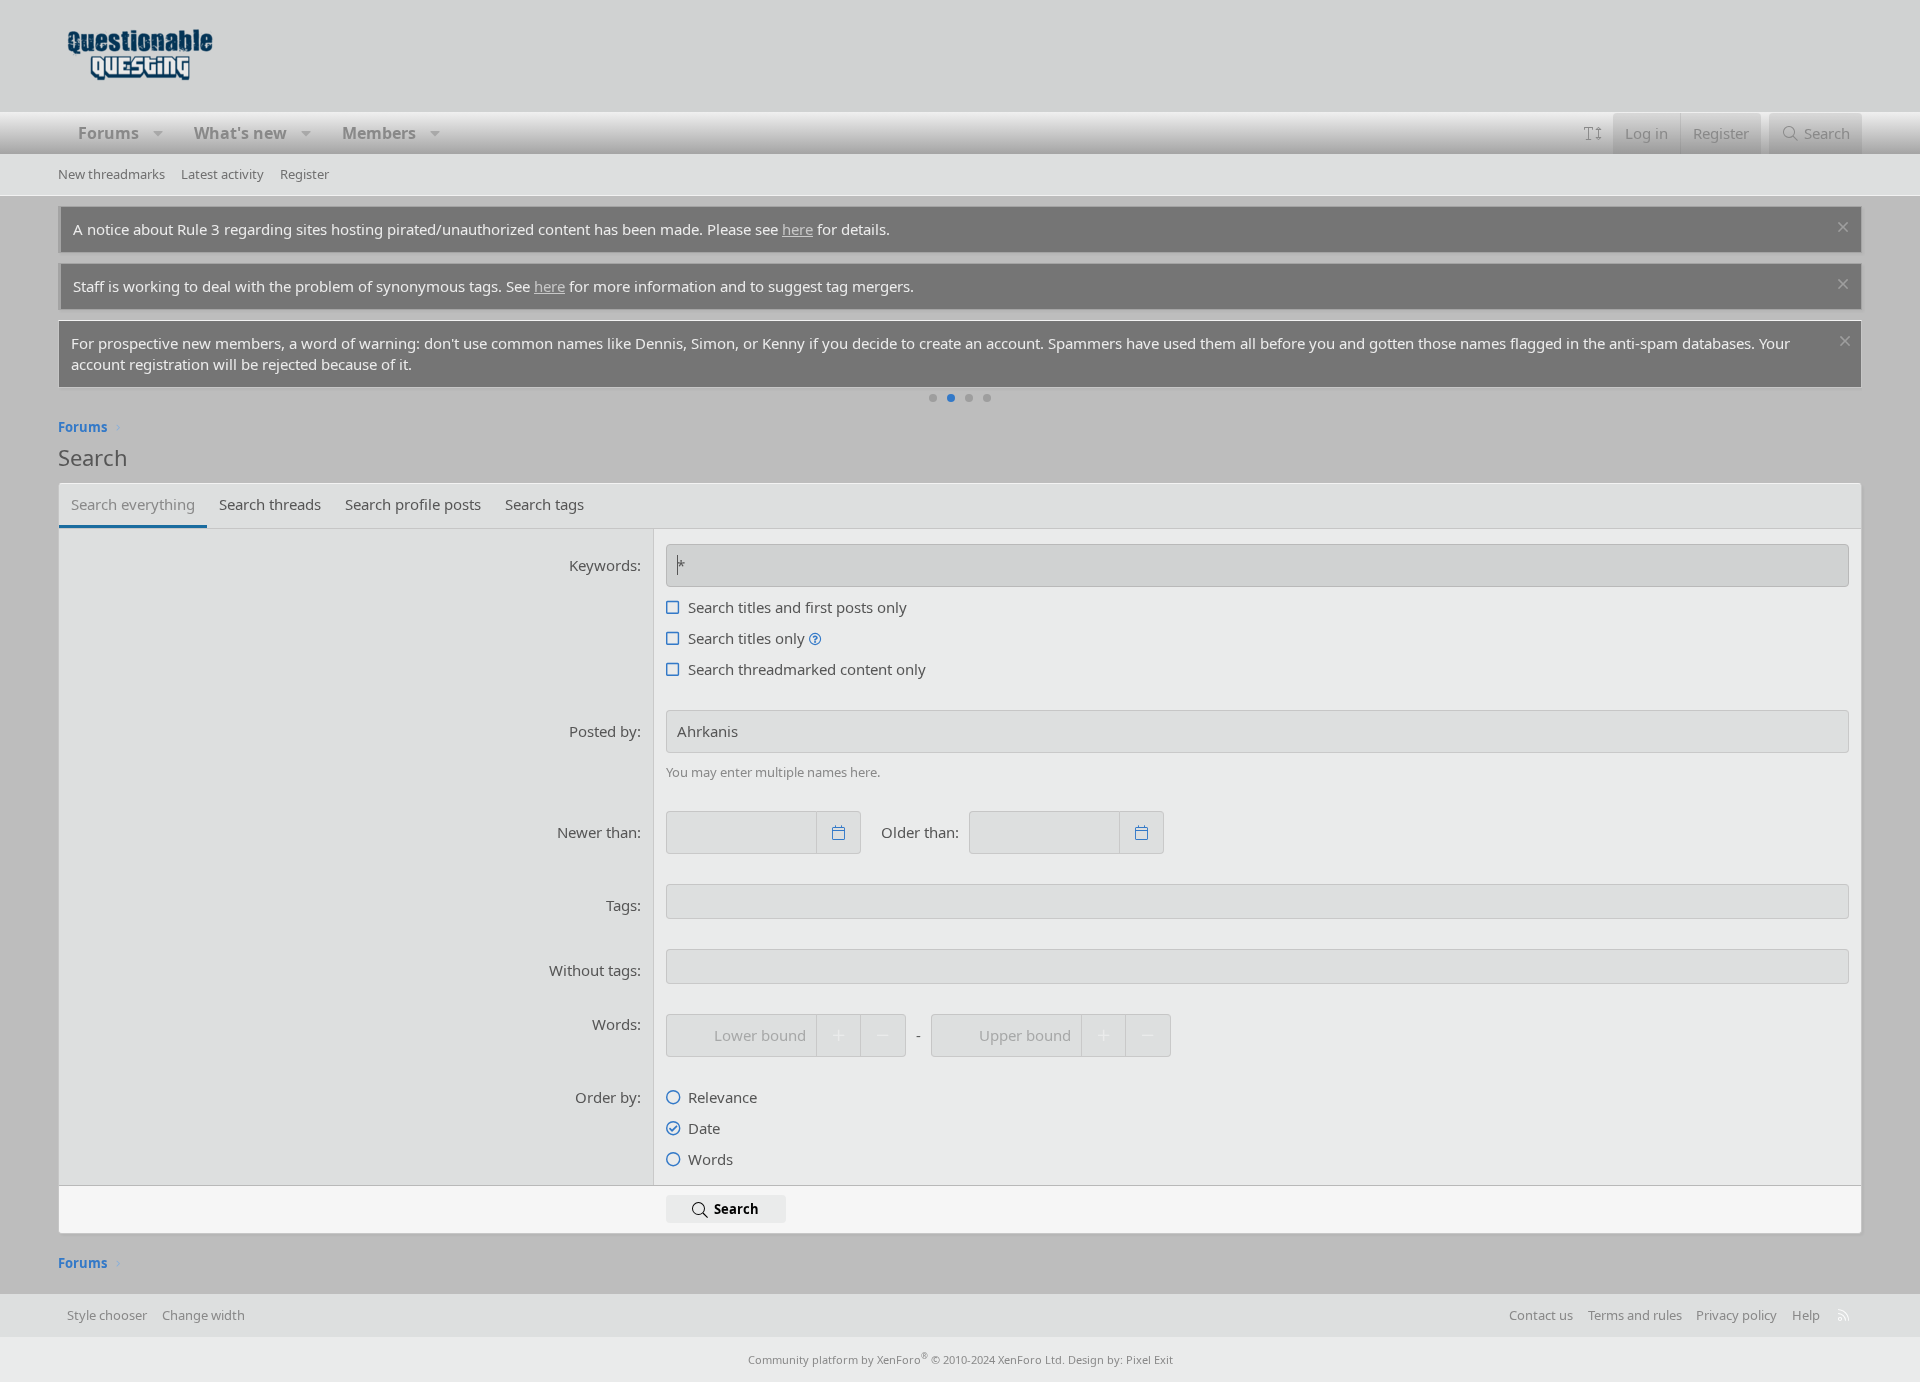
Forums (108, 133)
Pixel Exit (1149, 1359)
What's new (240, 133)
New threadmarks (111, 174)
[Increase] (838, 1035)
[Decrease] (883, 1035)
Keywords (603, 565)
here (797, 229)
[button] (158, 133)
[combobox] (1257, 901)
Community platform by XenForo (906, 1359)
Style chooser (107, 1315)
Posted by (603, 731)
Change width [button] (203, 1315)
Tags (621, 905)
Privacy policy (1736, 1315)
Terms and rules (1635, 1315)
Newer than (597, 832)
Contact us (1541, 1315)
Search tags (544, 504)
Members (379, 133)
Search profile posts (413, 504)
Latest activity (222, 174)
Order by (606, 1097)
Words (614, 1024)
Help (1806, 1315)
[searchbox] (1257, 901)
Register (304, 174)
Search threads (270, 504)
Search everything (133, 504)
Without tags (593, 970)
